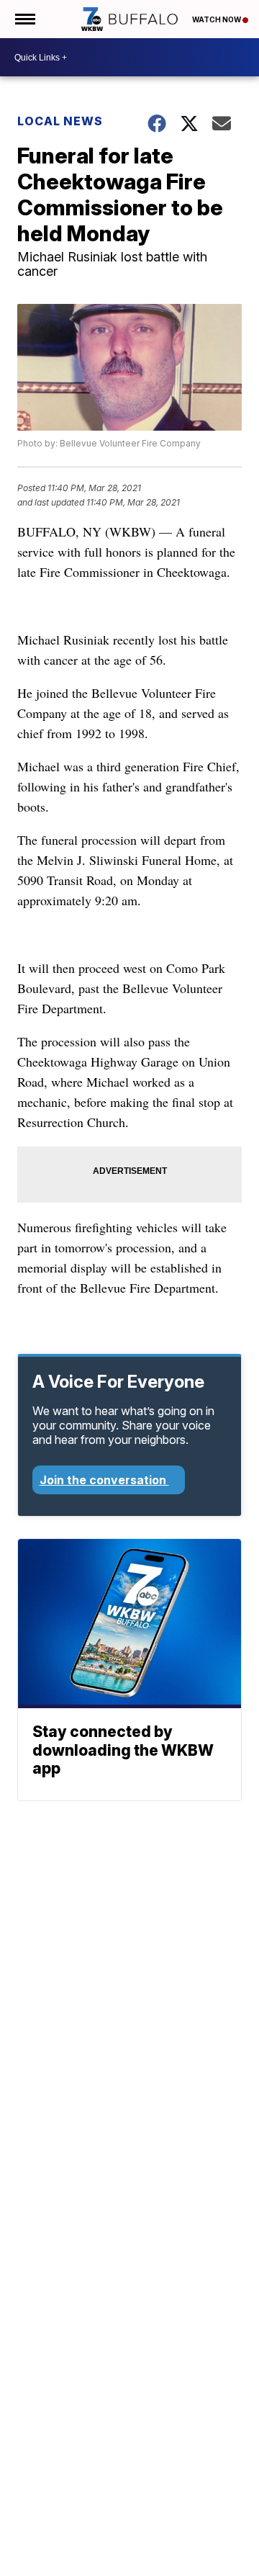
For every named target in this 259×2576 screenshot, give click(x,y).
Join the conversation (104, 1480)
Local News (60, 121)
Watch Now (217, 19)
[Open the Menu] (24, 19)
